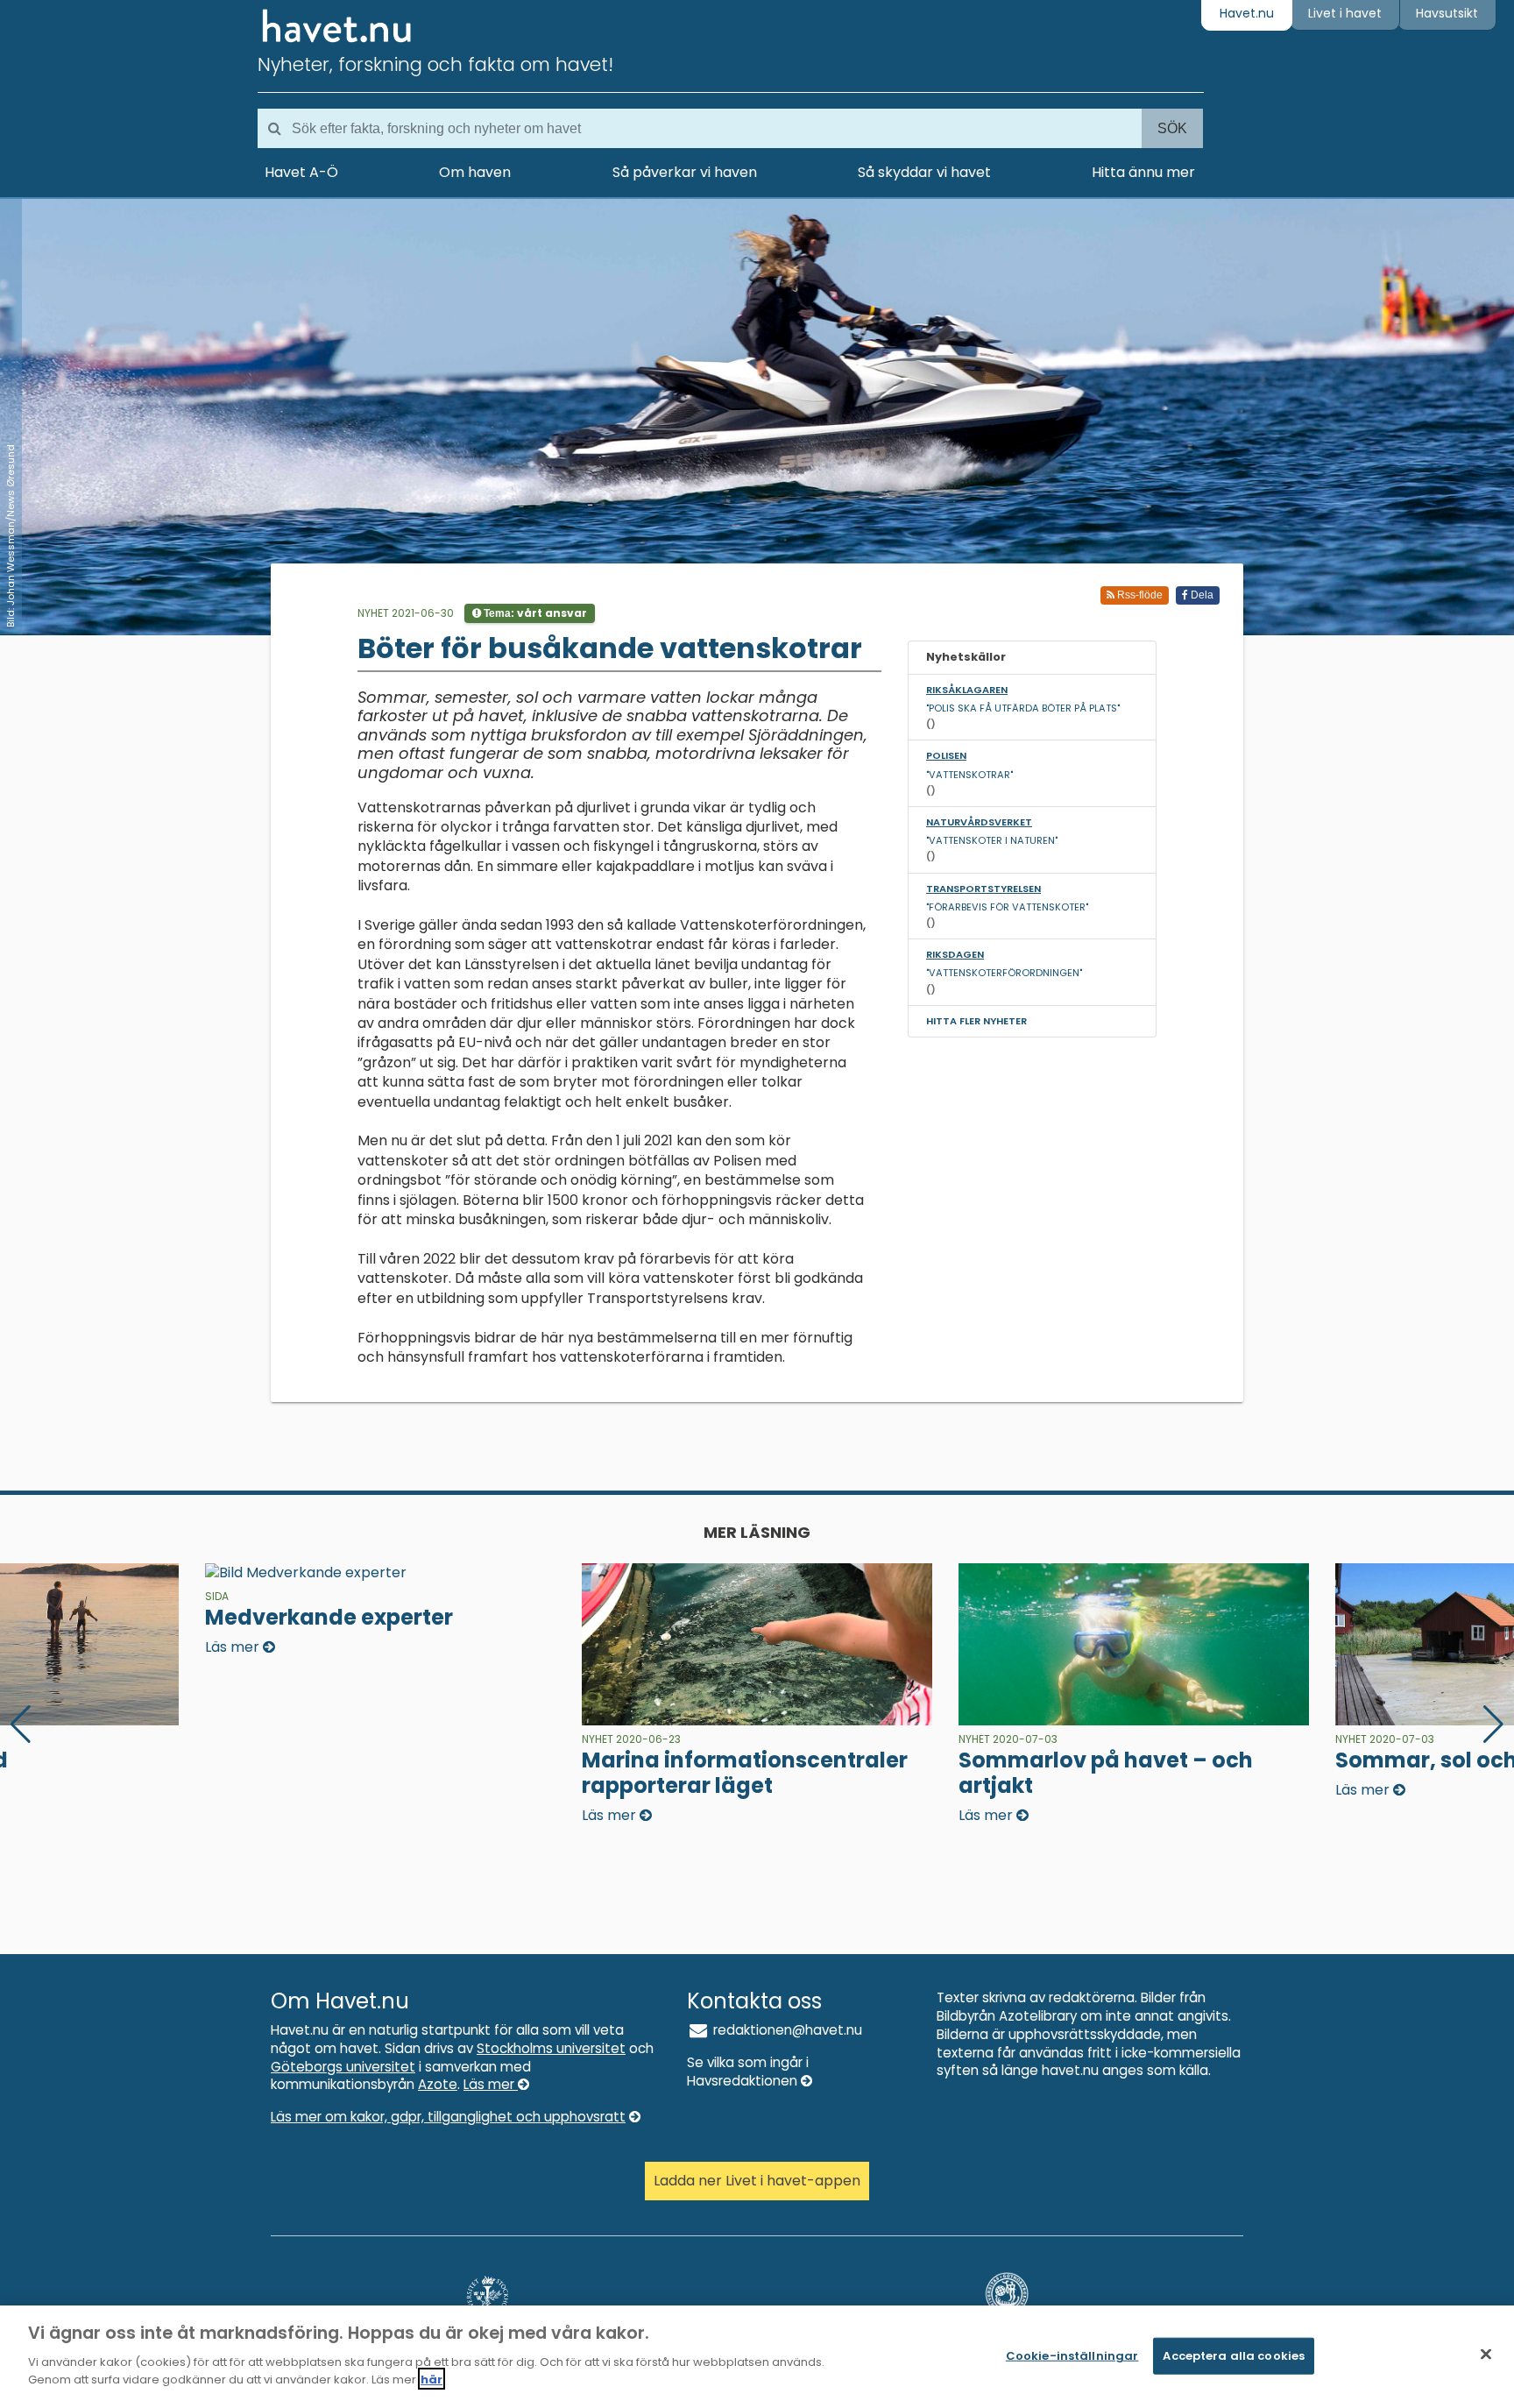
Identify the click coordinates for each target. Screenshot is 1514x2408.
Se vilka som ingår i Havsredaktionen (748, 2072)
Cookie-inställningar (1072, 2355)
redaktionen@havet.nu (786, 2030)
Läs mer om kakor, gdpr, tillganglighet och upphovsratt (448, 2117)
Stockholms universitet (551, 2048)
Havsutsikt (1447, 13)
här (432, 2379)
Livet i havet (1345, 13)
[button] (1493, 1725)
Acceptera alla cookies (1234, 2355)
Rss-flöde (1139, 595)
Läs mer (491, 2084)
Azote (438, 2084)
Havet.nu (1247, 13)
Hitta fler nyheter (976, 1021)
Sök (1172, 128)
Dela (1201, 595)
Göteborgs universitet (343, 2067)
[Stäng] (1486, 2354)
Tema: (534, 613)
